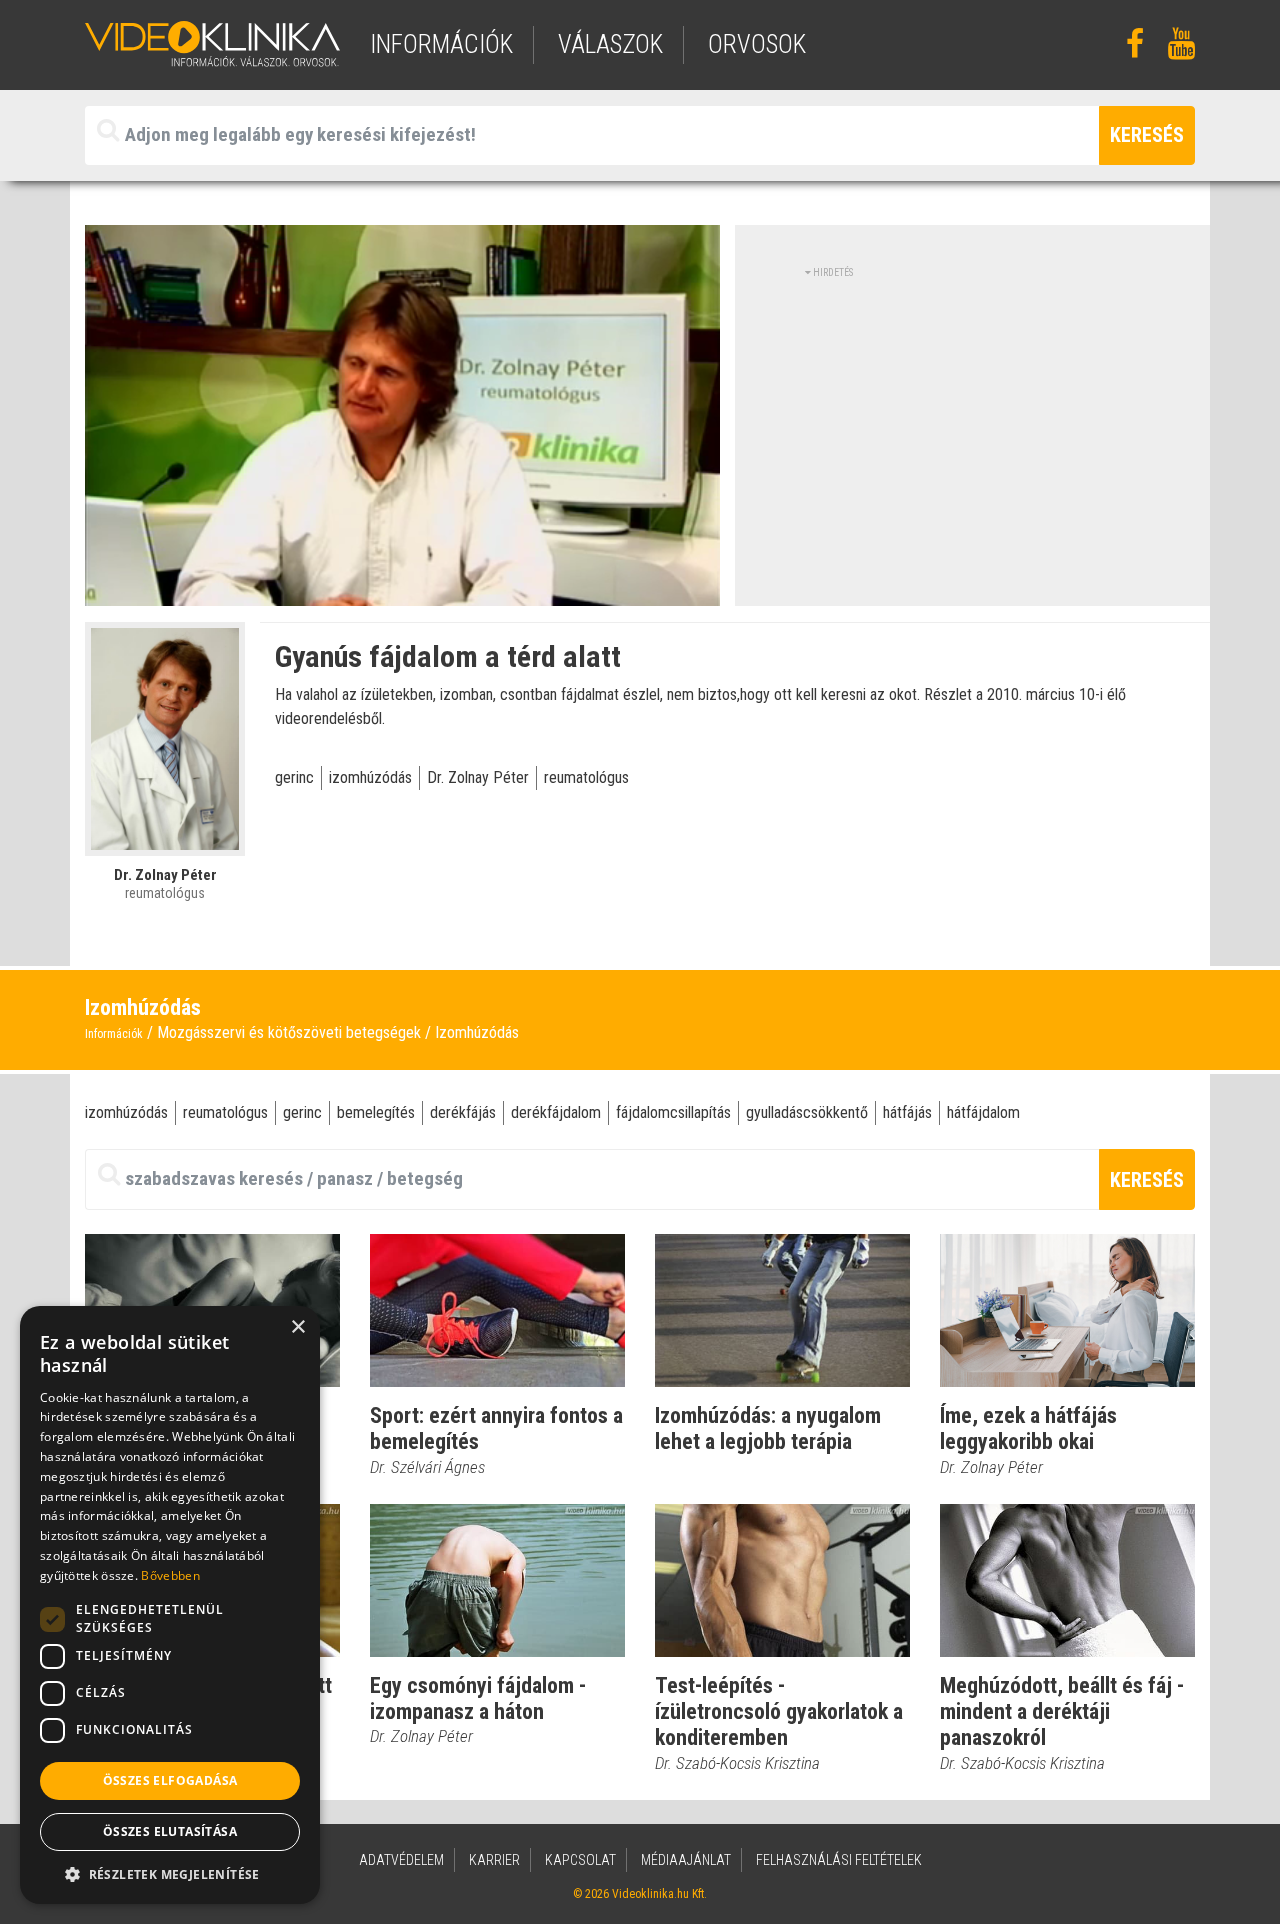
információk (441, 44)
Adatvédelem (401, 1860)
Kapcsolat (580, 1860)
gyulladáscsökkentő (807, 1112)
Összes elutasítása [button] (170, 1831)
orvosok (757, 44)
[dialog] (170, 1605)
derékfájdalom (556, 1112)
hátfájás (907, 1112)
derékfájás (463, 1112)
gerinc (294, 777)
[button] (170, 1874)
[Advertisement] (973, 420)
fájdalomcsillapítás (673, 1112)
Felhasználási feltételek (839, 1860)
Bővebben (170, 1575)
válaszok (610, 44)
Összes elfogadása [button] (170, 1780)
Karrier (494, 1860)
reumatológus (586, 777)
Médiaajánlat (686, 1860)
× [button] (297, 1327)
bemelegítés (376, 1112)
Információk (114, 1034)
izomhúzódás (370, 777)
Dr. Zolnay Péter (478, 777)
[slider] (400, 591)
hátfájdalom (983, 1112)
